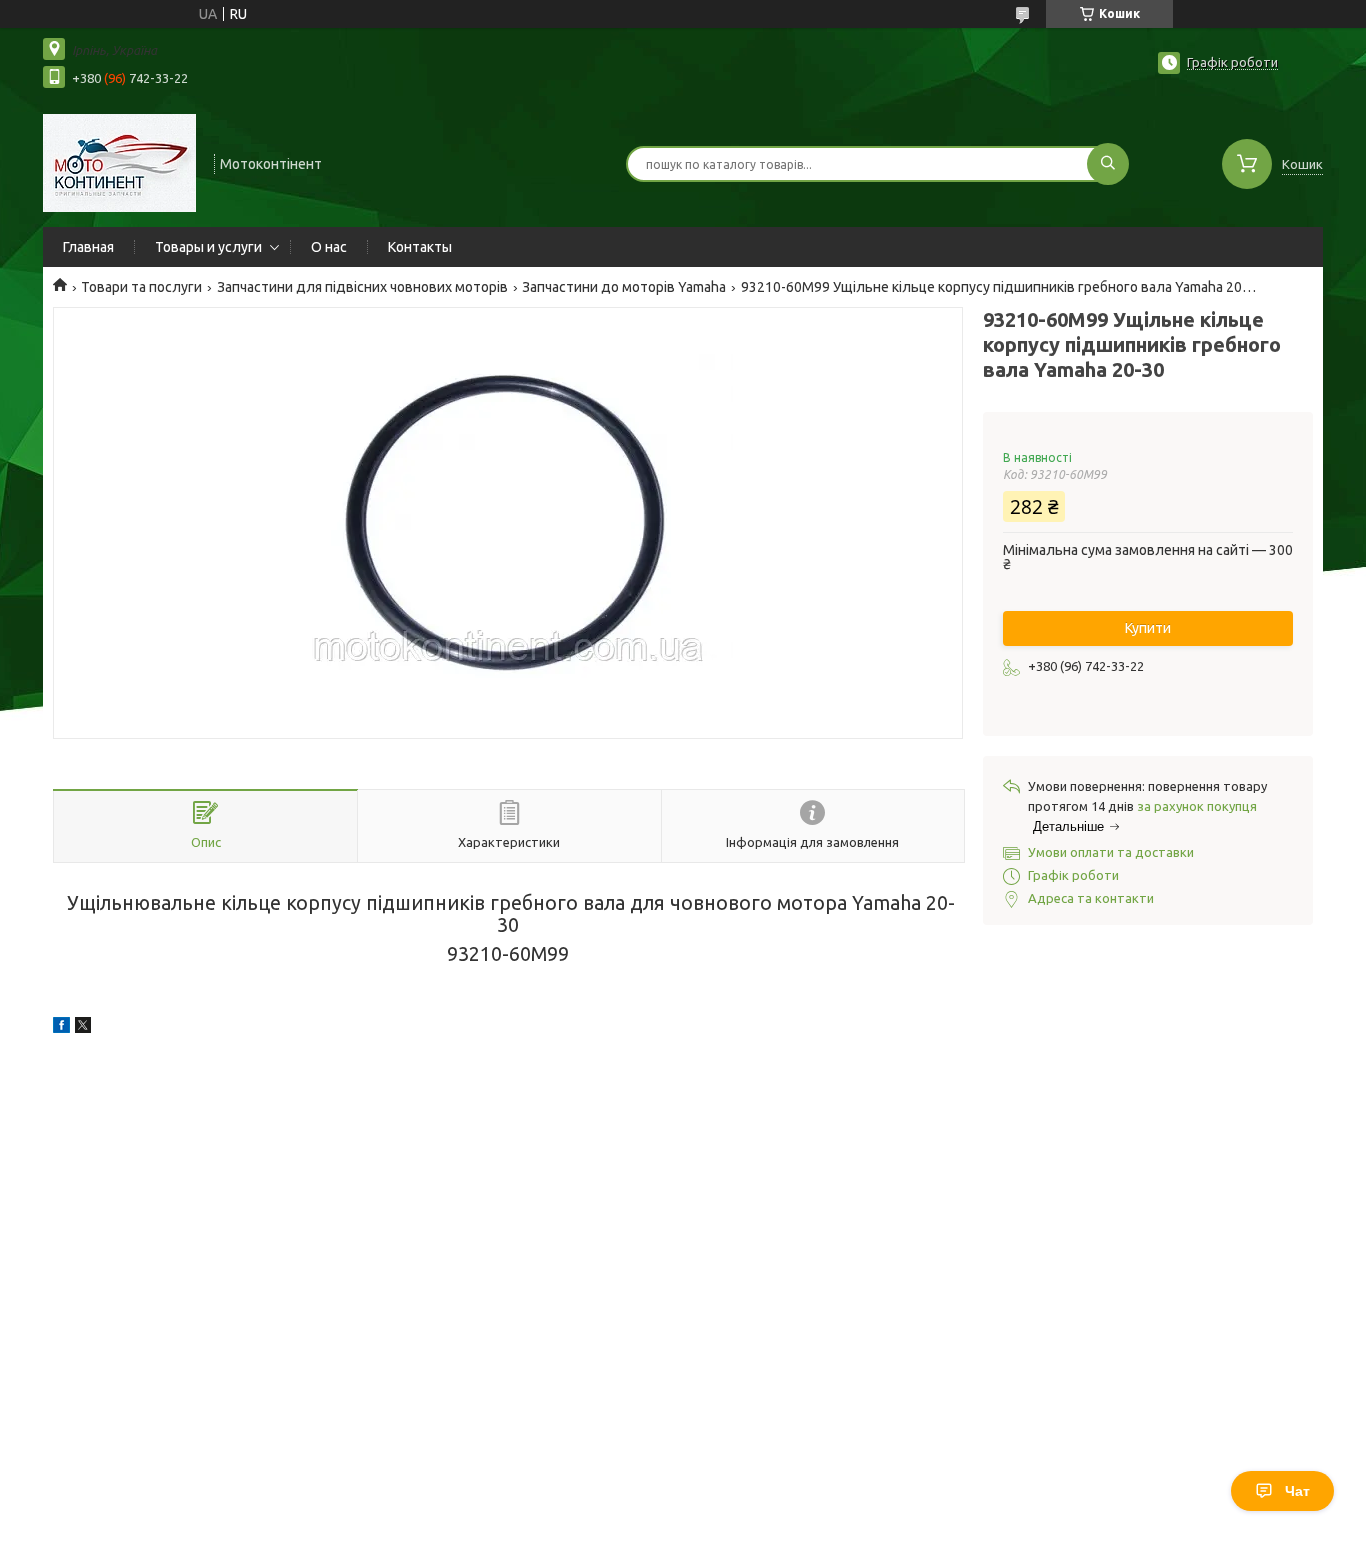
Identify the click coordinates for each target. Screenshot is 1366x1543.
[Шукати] (1108, 164)
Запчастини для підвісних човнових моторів (362, 287)
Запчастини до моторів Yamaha (624, 287)
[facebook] (61, 1028)
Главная (88, 247)
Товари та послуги (141, 287)
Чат (1297, 1491)
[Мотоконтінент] (119, 162)
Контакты (420, 247)
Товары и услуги (208, 247)
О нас (329, 247)
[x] (83, 1028)
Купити (1148, 628)
